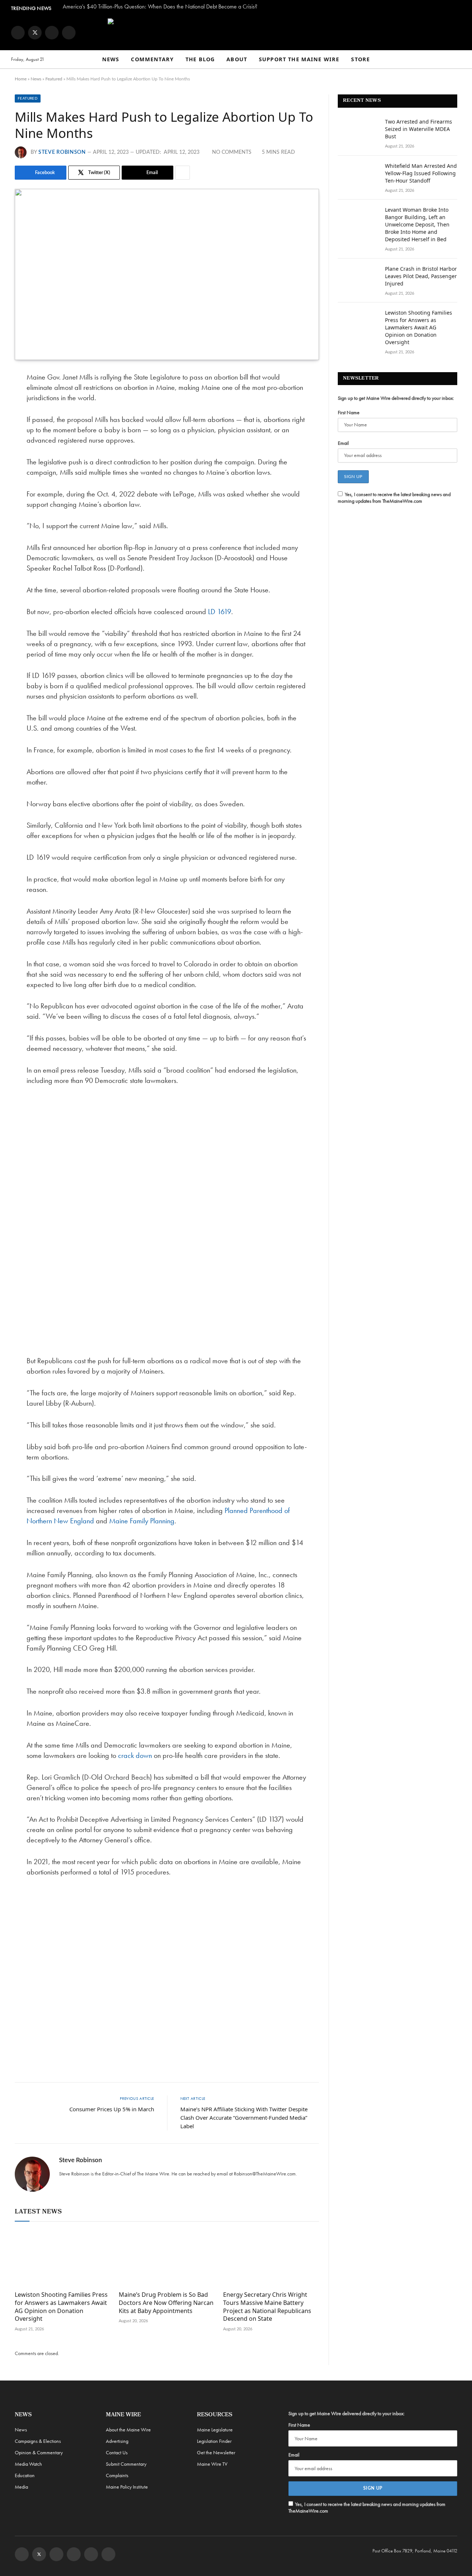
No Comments (232, 152)
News (111, 59)
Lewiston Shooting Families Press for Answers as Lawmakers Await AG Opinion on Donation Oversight (61, 2307)
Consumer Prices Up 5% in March (112, 2109)
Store (360, 59)
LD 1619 (220, 612)
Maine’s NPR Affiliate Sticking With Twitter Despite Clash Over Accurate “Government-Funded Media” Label (244, 2118)
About (237, 59)
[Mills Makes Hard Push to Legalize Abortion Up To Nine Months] (167, 274)
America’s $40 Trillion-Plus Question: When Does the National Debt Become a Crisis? (160, 7)
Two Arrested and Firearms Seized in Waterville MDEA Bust (419, 129)
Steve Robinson (62, 152)
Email (343, 443)
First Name (349, 412)
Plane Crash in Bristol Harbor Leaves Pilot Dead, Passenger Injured (421, 276)
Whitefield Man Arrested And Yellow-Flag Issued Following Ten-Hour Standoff (421, 173)
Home (21, 79)
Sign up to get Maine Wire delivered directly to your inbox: (396, 398)
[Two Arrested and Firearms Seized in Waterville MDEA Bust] (358, 131)
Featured (54, 79)
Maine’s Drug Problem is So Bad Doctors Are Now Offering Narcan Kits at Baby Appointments (166, 2303)
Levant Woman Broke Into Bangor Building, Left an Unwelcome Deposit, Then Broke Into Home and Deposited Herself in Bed (417, 224)
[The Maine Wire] (236, 32)
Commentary (152, 59)
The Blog (200, 59)
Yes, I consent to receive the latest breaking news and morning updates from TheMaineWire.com (394, 498)
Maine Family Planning (142, 1521)
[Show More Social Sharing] (183, 173)
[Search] (458, 60)
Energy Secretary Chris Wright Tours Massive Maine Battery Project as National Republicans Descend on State (267, 2307)
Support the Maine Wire (299, 59)
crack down (135, 1755)
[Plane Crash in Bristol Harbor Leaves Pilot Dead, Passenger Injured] (358, 278)
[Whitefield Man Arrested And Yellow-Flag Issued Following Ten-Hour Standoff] (358, 176)
